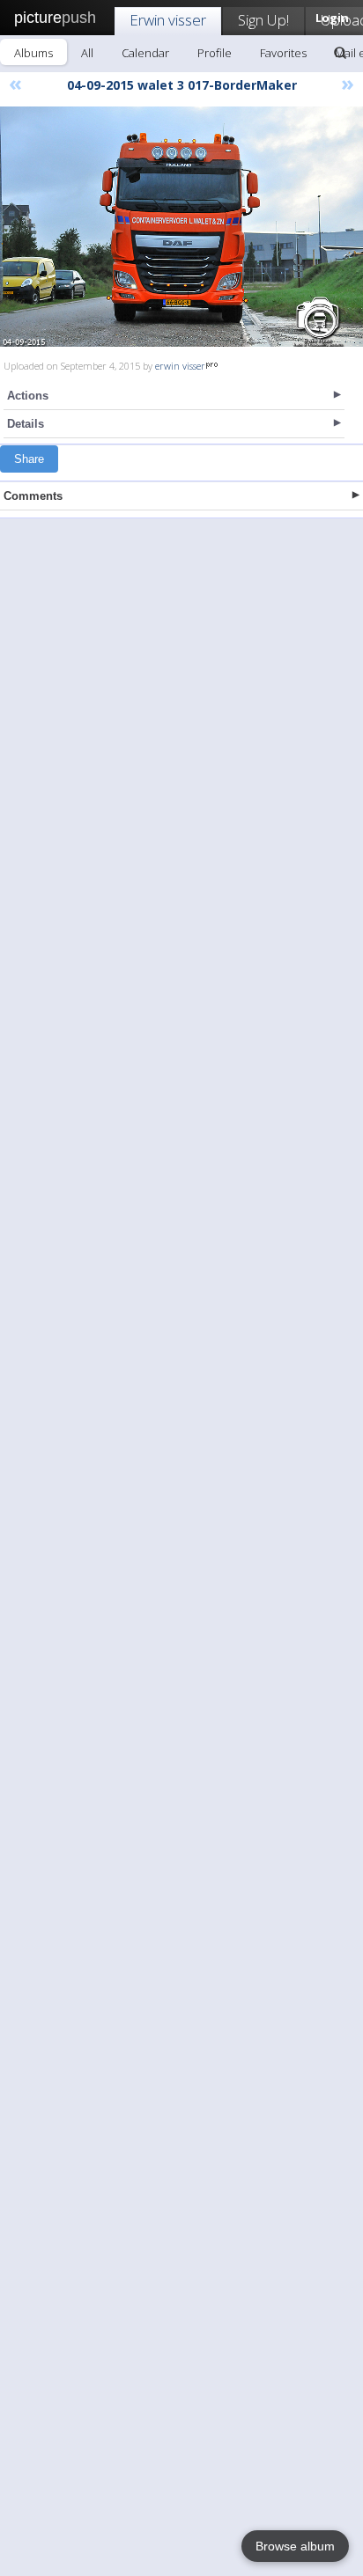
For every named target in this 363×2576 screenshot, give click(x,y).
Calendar (145, 53)
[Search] (340, 53)
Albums (33, 53)
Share (29, 459)
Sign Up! (263, 20)
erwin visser (180, 366)
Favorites (283, 53)
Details (26, 424)
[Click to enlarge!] (181, 227)
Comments (33, 496)
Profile (215, 53)
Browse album (295, 2546)
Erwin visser (168, 20)
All (87, 53)
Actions (28, 396)
